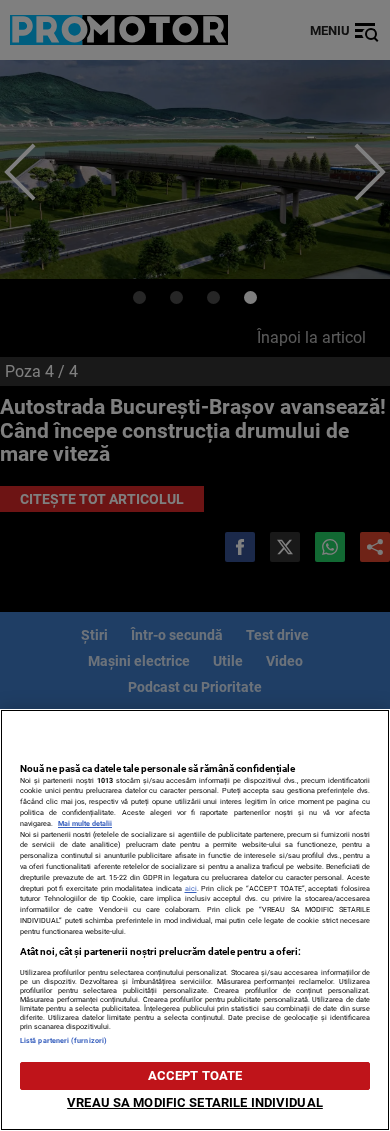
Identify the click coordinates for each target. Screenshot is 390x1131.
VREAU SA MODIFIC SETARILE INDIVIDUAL (195, 1102)
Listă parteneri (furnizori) (63, 1040)
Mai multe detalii (85, 823)
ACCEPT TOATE (195, 1075)
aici (191, 888)
